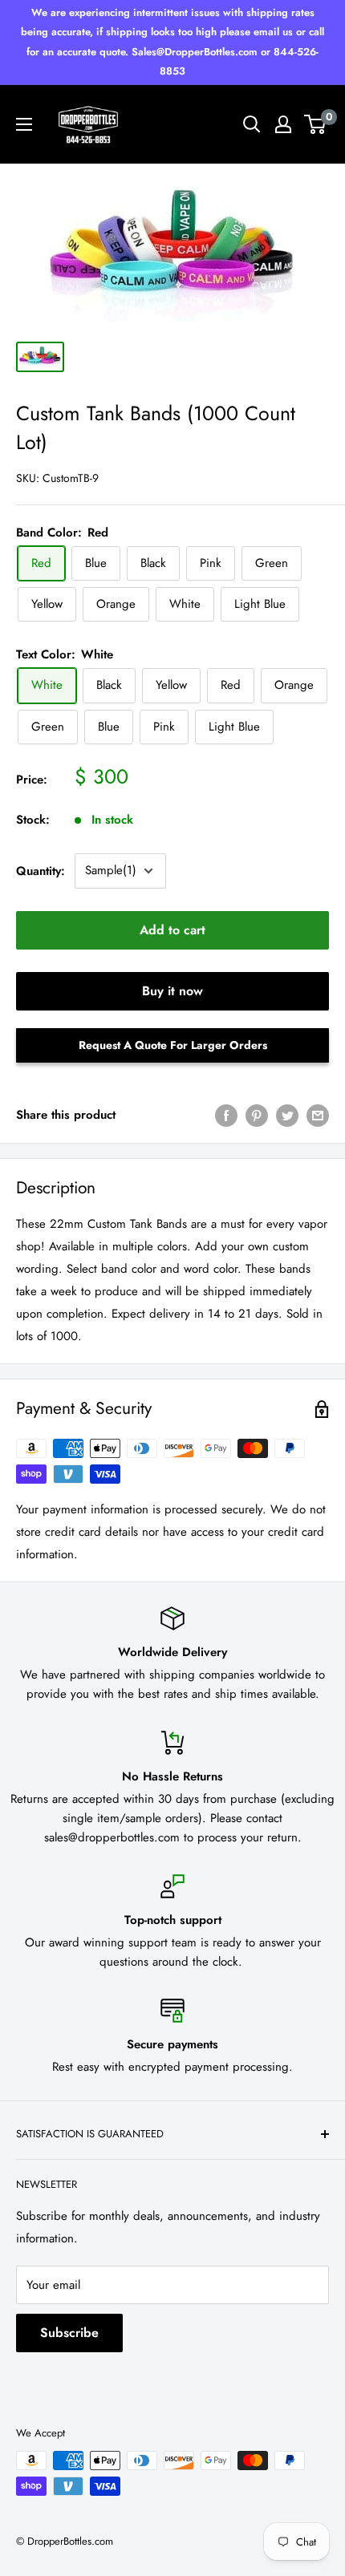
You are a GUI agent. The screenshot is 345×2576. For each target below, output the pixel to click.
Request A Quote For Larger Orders (173, 1045)
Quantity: (41, 871)
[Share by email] (318, 1115)
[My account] (283, 124)
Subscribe (69, 2333)
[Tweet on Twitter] (287, 1115)
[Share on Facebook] (226, 1115)
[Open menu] (24, 124)
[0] (316, 124)
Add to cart (172, 930)
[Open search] (252, 124)
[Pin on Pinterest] (257, 1115)
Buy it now (172, 991)
